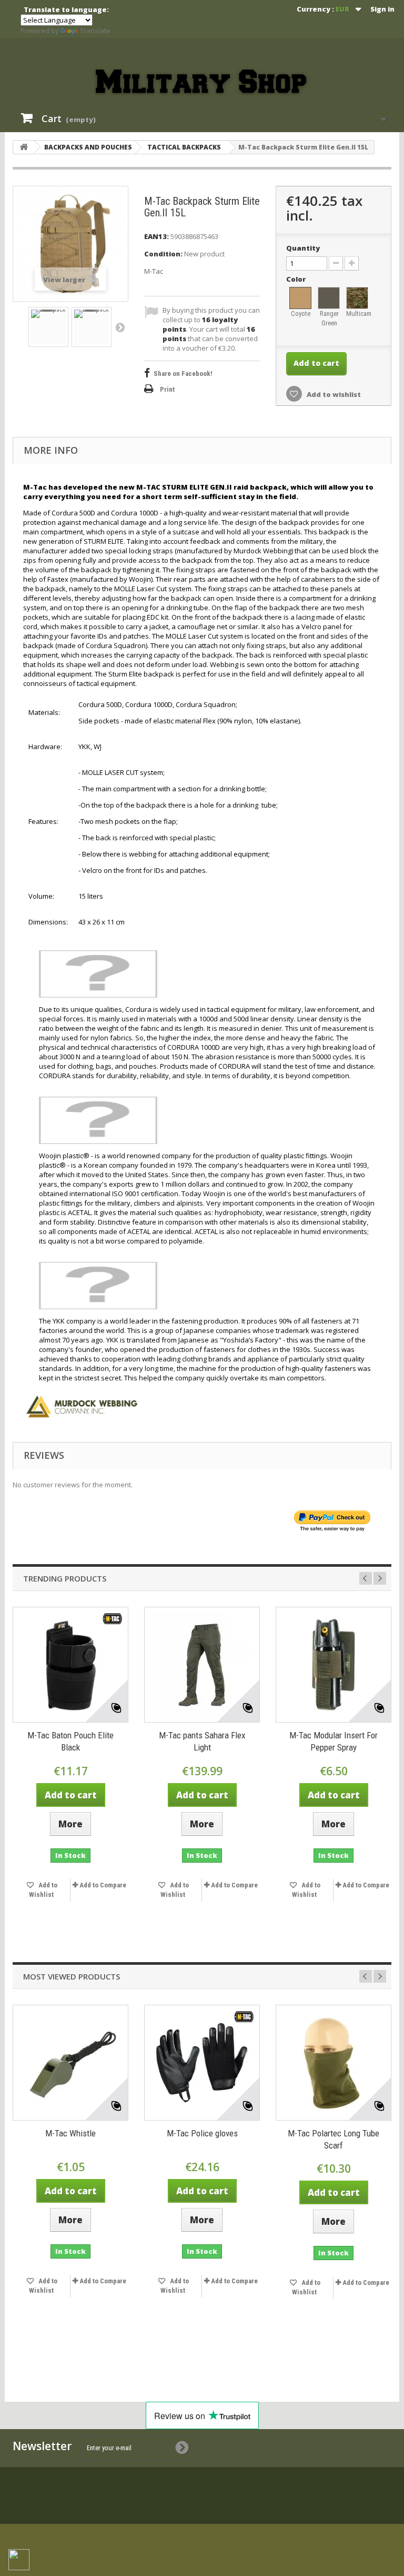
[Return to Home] (24, 147)
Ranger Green (329, 318)
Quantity (303, 248)
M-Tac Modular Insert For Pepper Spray (334, 1741)
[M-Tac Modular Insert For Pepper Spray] (334, 1665)
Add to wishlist (333, 394)
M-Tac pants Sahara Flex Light (202, 1741)
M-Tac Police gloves (202, 2133)
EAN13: (156, 236)
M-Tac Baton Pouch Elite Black (70, 1741)
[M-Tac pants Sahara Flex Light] (202, 1665)
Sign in (382, 9)
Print (167, 389)
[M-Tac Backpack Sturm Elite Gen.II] (48, 327)
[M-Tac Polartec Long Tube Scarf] (334, 2063)
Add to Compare (103, 1885)
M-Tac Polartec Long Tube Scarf (334, 2139)
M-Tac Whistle (70, 2133)
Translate (95, 31)
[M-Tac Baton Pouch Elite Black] (70, 1665)
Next (120, 327)
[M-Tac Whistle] (70, 2063)
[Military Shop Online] (202, 82)
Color (297, 279)
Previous (366, 1578)
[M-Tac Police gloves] (202, 2063)
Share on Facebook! (183, 374)
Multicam (358, 314)
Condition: (163, 254)
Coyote (301, 314)
